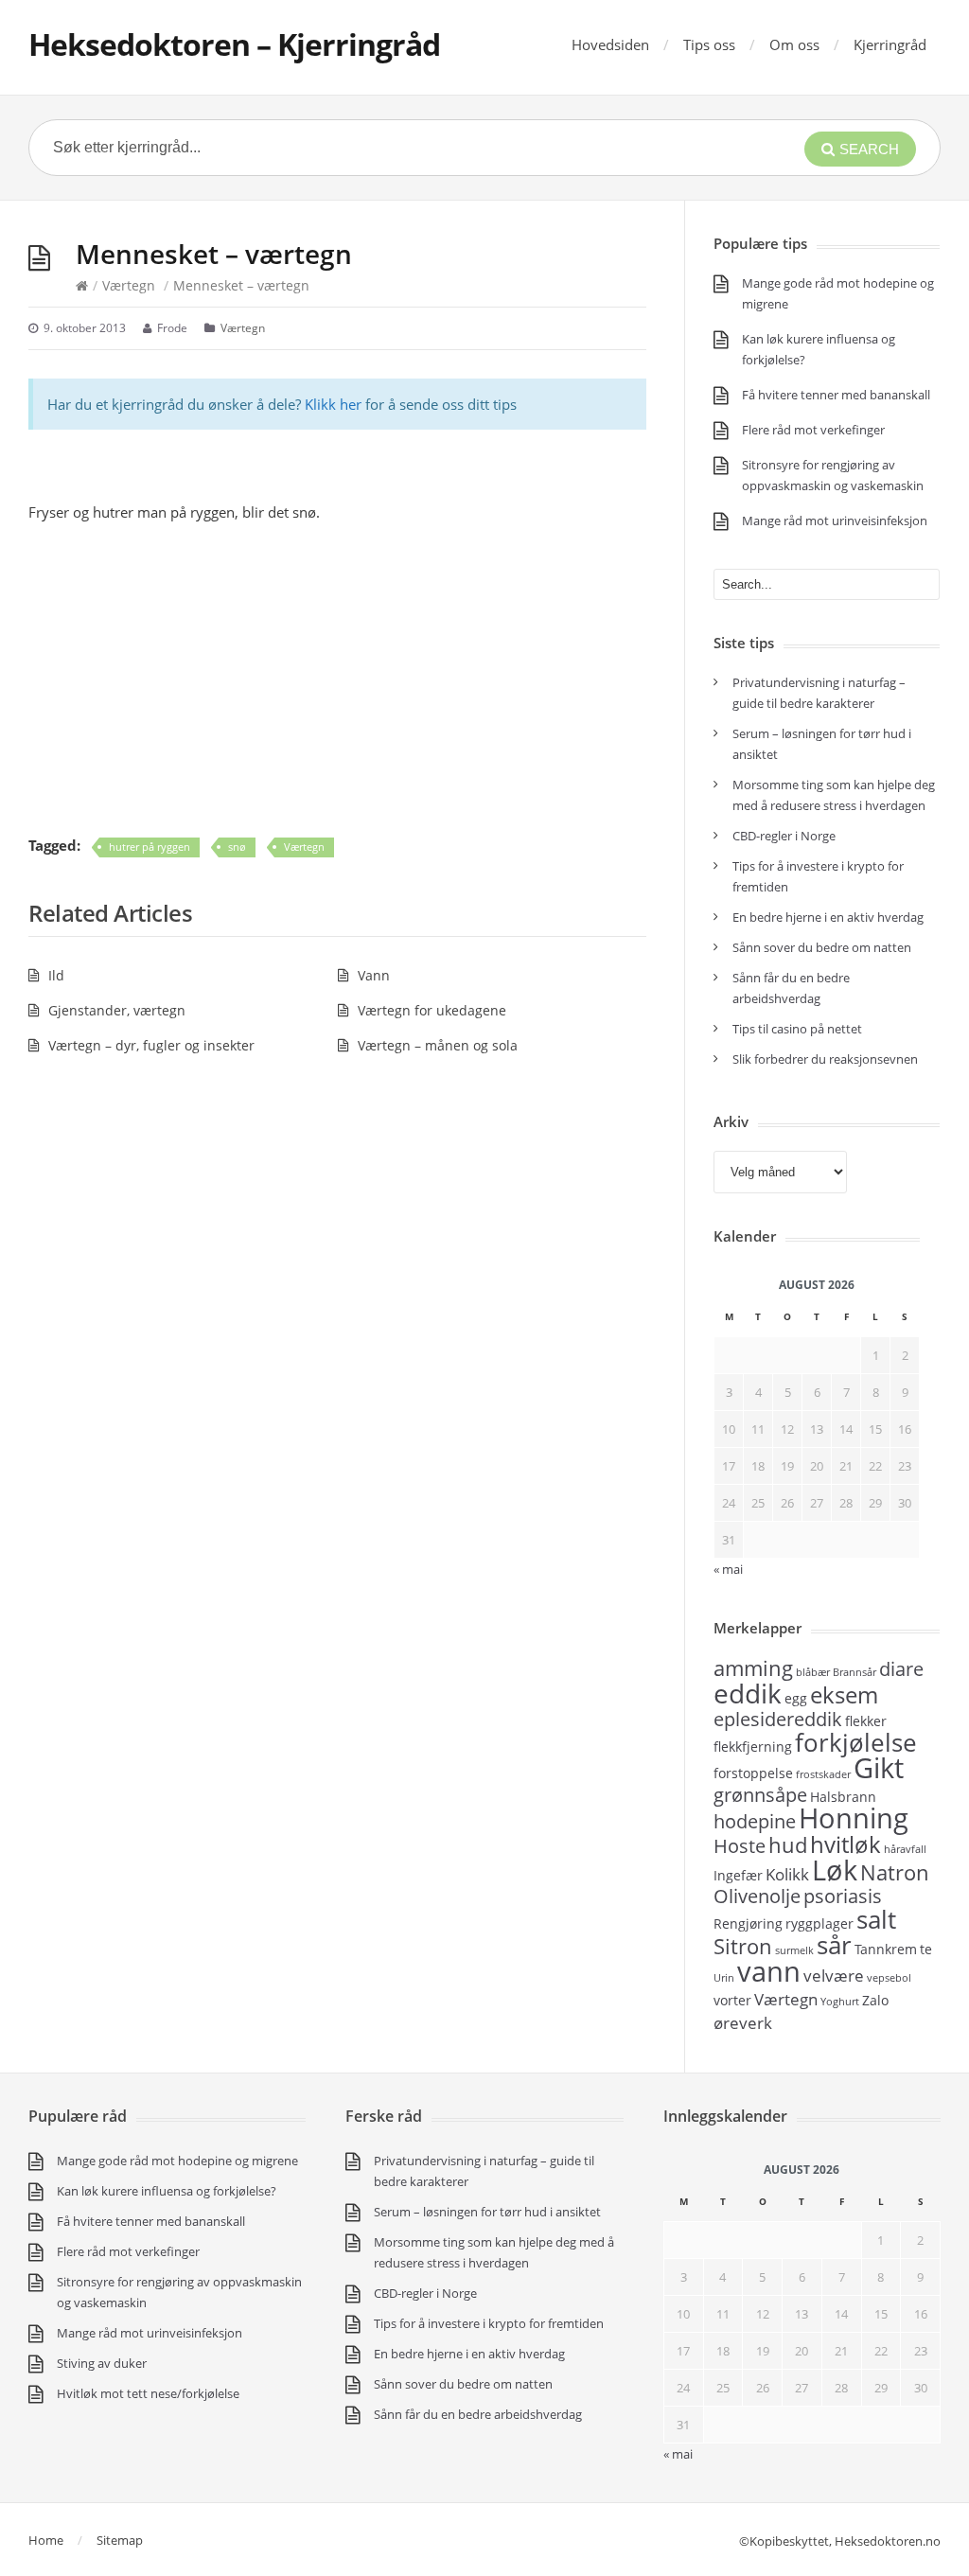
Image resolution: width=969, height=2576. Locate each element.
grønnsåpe (760, 1795)
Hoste (740, 1846)
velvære (834, 1975)
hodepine (755, 1821)
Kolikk (787, 1874)
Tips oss (709, 44)
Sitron (743, 1946)
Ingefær (738, 1875)
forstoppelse (753, 1773)
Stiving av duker (102, 2363)
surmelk (794, 1950)
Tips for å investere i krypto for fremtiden (489, 2323)
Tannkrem (886, 1949)
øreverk (743, 2022)
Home (46, 2540)
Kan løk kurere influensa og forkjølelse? (167, 2191)
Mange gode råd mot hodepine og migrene (177, 2161)
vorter (732, 2000)
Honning (854, 1818)
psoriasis (843, 1896)
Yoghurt (840, 2002)
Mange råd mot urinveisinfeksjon (835, 520)
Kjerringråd (890, 44)
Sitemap (120, 2540)
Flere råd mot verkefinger (813, 430)
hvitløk (846, 1844)
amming (753, 1667)
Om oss (794, 44)
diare (901, 1669)
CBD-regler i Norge (785, 836)
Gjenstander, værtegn (117, 1010)
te (926, 1949)
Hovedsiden (610, 44)
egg (796, 1698)
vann (769, 1971)
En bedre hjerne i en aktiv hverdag (828, 917)
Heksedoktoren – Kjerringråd (234, 44)
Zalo (875, 2000)
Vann (374, 975)
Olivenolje (757, 1896)
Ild (56, 975)
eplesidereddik (778, 1719)
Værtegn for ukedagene (432, 1010)
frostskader (823, 1774)
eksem (844, 1694)
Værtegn (129, 285)
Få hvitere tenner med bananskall (836, 395)
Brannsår (854, 1672)
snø (237, 847)
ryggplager (819, 1923)
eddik (748, 1693)
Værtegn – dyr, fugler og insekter (151, 1045)
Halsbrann (843, 1797)
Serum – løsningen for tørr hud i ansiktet (487, 2212)
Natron (895, 1872)
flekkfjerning (753, 1747)
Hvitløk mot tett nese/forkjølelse (148, 2393)
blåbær (813, 1672)
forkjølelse (856, 1742)
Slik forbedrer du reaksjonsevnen (825, 1059)
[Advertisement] (337, 679)
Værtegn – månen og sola (438, 1045)
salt (876, 1919)
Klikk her (333, 404)
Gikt (879, 1768)
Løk (835, 1870)
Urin (724, 1978)
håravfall (905, 1849)
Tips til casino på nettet (797, 1029)
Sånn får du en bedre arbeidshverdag (478, 2414)
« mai (678, 2454)
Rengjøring (748, 1923)
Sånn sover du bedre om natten (822, 947)
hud (788, 1844)
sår (834, 1945)
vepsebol (889, 1978)
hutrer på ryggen (150, 847)
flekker (866, 1721)
